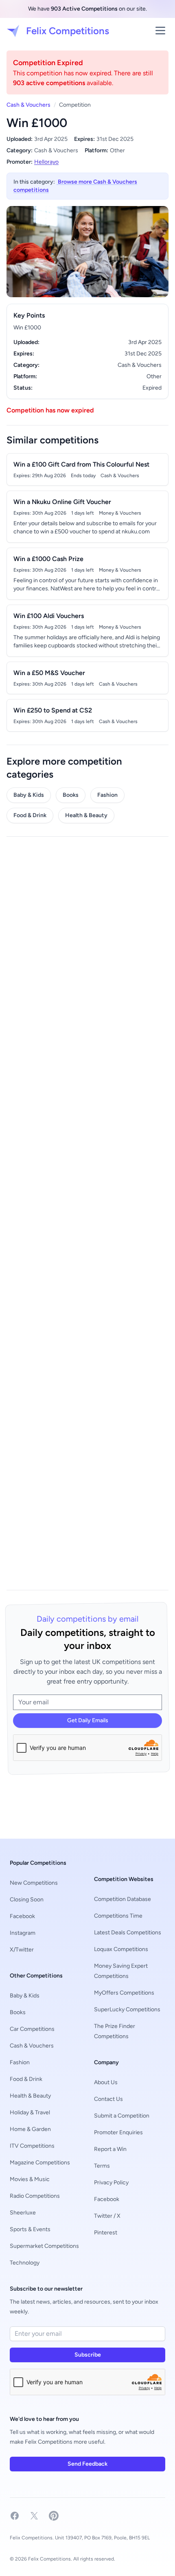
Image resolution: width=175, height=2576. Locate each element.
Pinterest (106, 2233)
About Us (106, 2082)
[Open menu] (160, 31)
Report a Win (110, 2149)
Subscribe (88, 2355)
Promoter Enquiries (118, 2132)
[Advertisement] (87, 1213)
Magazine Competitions (40, 2163)
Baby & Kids (29, 795)
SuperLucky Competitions (127, 2009)
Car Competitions (32, 2029)
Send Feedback (87, 2464)
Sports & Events (30, 2229)
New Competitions (34, 1883)
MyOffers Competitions (124, 1993)
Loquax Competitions (121, 1949)
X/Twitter (22, 1950)
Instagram (23, 1933)
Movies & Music (30, 2179)
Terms (102, 2166)
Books (71, 795)
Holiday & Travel (30, 2112)
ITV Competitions (32, 2146)
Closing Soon (27, 1900)
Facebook (22, 1916)
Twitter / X (107, 2216)
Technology (25, 2263)
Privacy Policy (111, 2182)
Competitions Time (118, 1916)
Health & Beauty (86, 815)
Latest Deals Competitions (128, 1933)
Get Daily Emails (88, 1720)
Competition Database (122, 1899)
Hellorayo (46, 162)
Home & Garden (30, 2129)
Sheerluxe (23, 2213)
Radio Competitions (35, 2196)
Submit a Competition (122, 2116)
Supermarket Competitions (44, 2246)
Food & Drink (30, 815)
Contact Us (108, 2099)
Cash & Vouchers (28, 105)
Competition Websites (124, 1879)
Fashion (107, 795)
